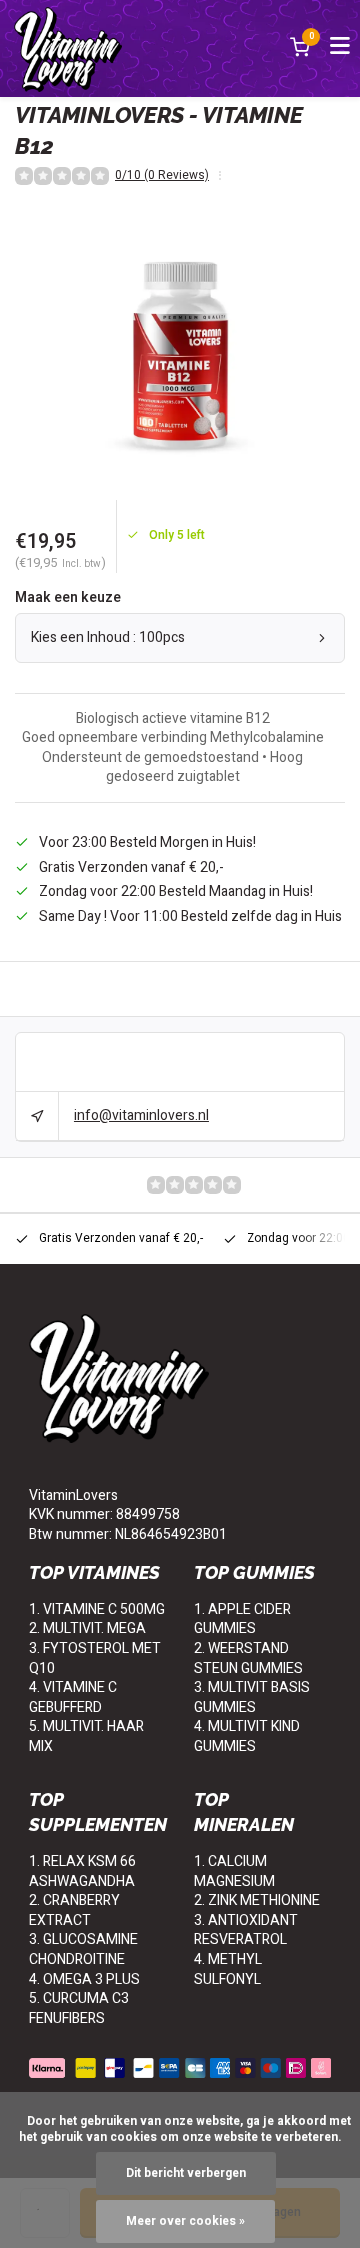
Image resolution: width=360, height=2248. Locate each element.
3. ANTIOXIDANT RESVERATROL (246, 1930)
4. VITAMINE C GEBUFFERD (73, 1697)
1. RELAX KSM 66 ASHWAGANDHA (82, 1871)
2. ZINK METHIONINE (257, 1900)
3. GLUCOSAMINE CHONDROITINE (83, 1949)
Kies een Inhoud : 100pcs (108, 637)
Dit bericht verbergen (186, 2173)
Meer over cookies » (185, 2221)
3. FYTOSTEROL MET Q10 (95, 1658)
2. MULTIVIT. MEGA (87, 1628)
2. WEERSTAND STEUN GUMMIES (248, 1658)
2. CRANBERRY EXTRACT (74, 1910)
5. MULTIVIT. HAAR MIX (86, 1736)
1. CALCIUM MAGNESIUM (234, 1871)
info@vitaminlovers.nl (141, 1115)
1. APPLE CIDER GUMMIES (242, 1619)
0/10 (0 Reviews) (162, 176)
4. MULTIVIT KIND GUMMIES (247, 1736)
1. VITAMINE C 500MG (97, 1609)
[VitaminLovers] (68, 48)
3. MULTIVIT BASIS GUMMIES (252, 1697)
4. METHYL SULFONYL (228, 1969)
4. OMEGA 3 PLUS (84, 1979)
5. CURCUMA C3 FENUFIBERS (79, 2008)
